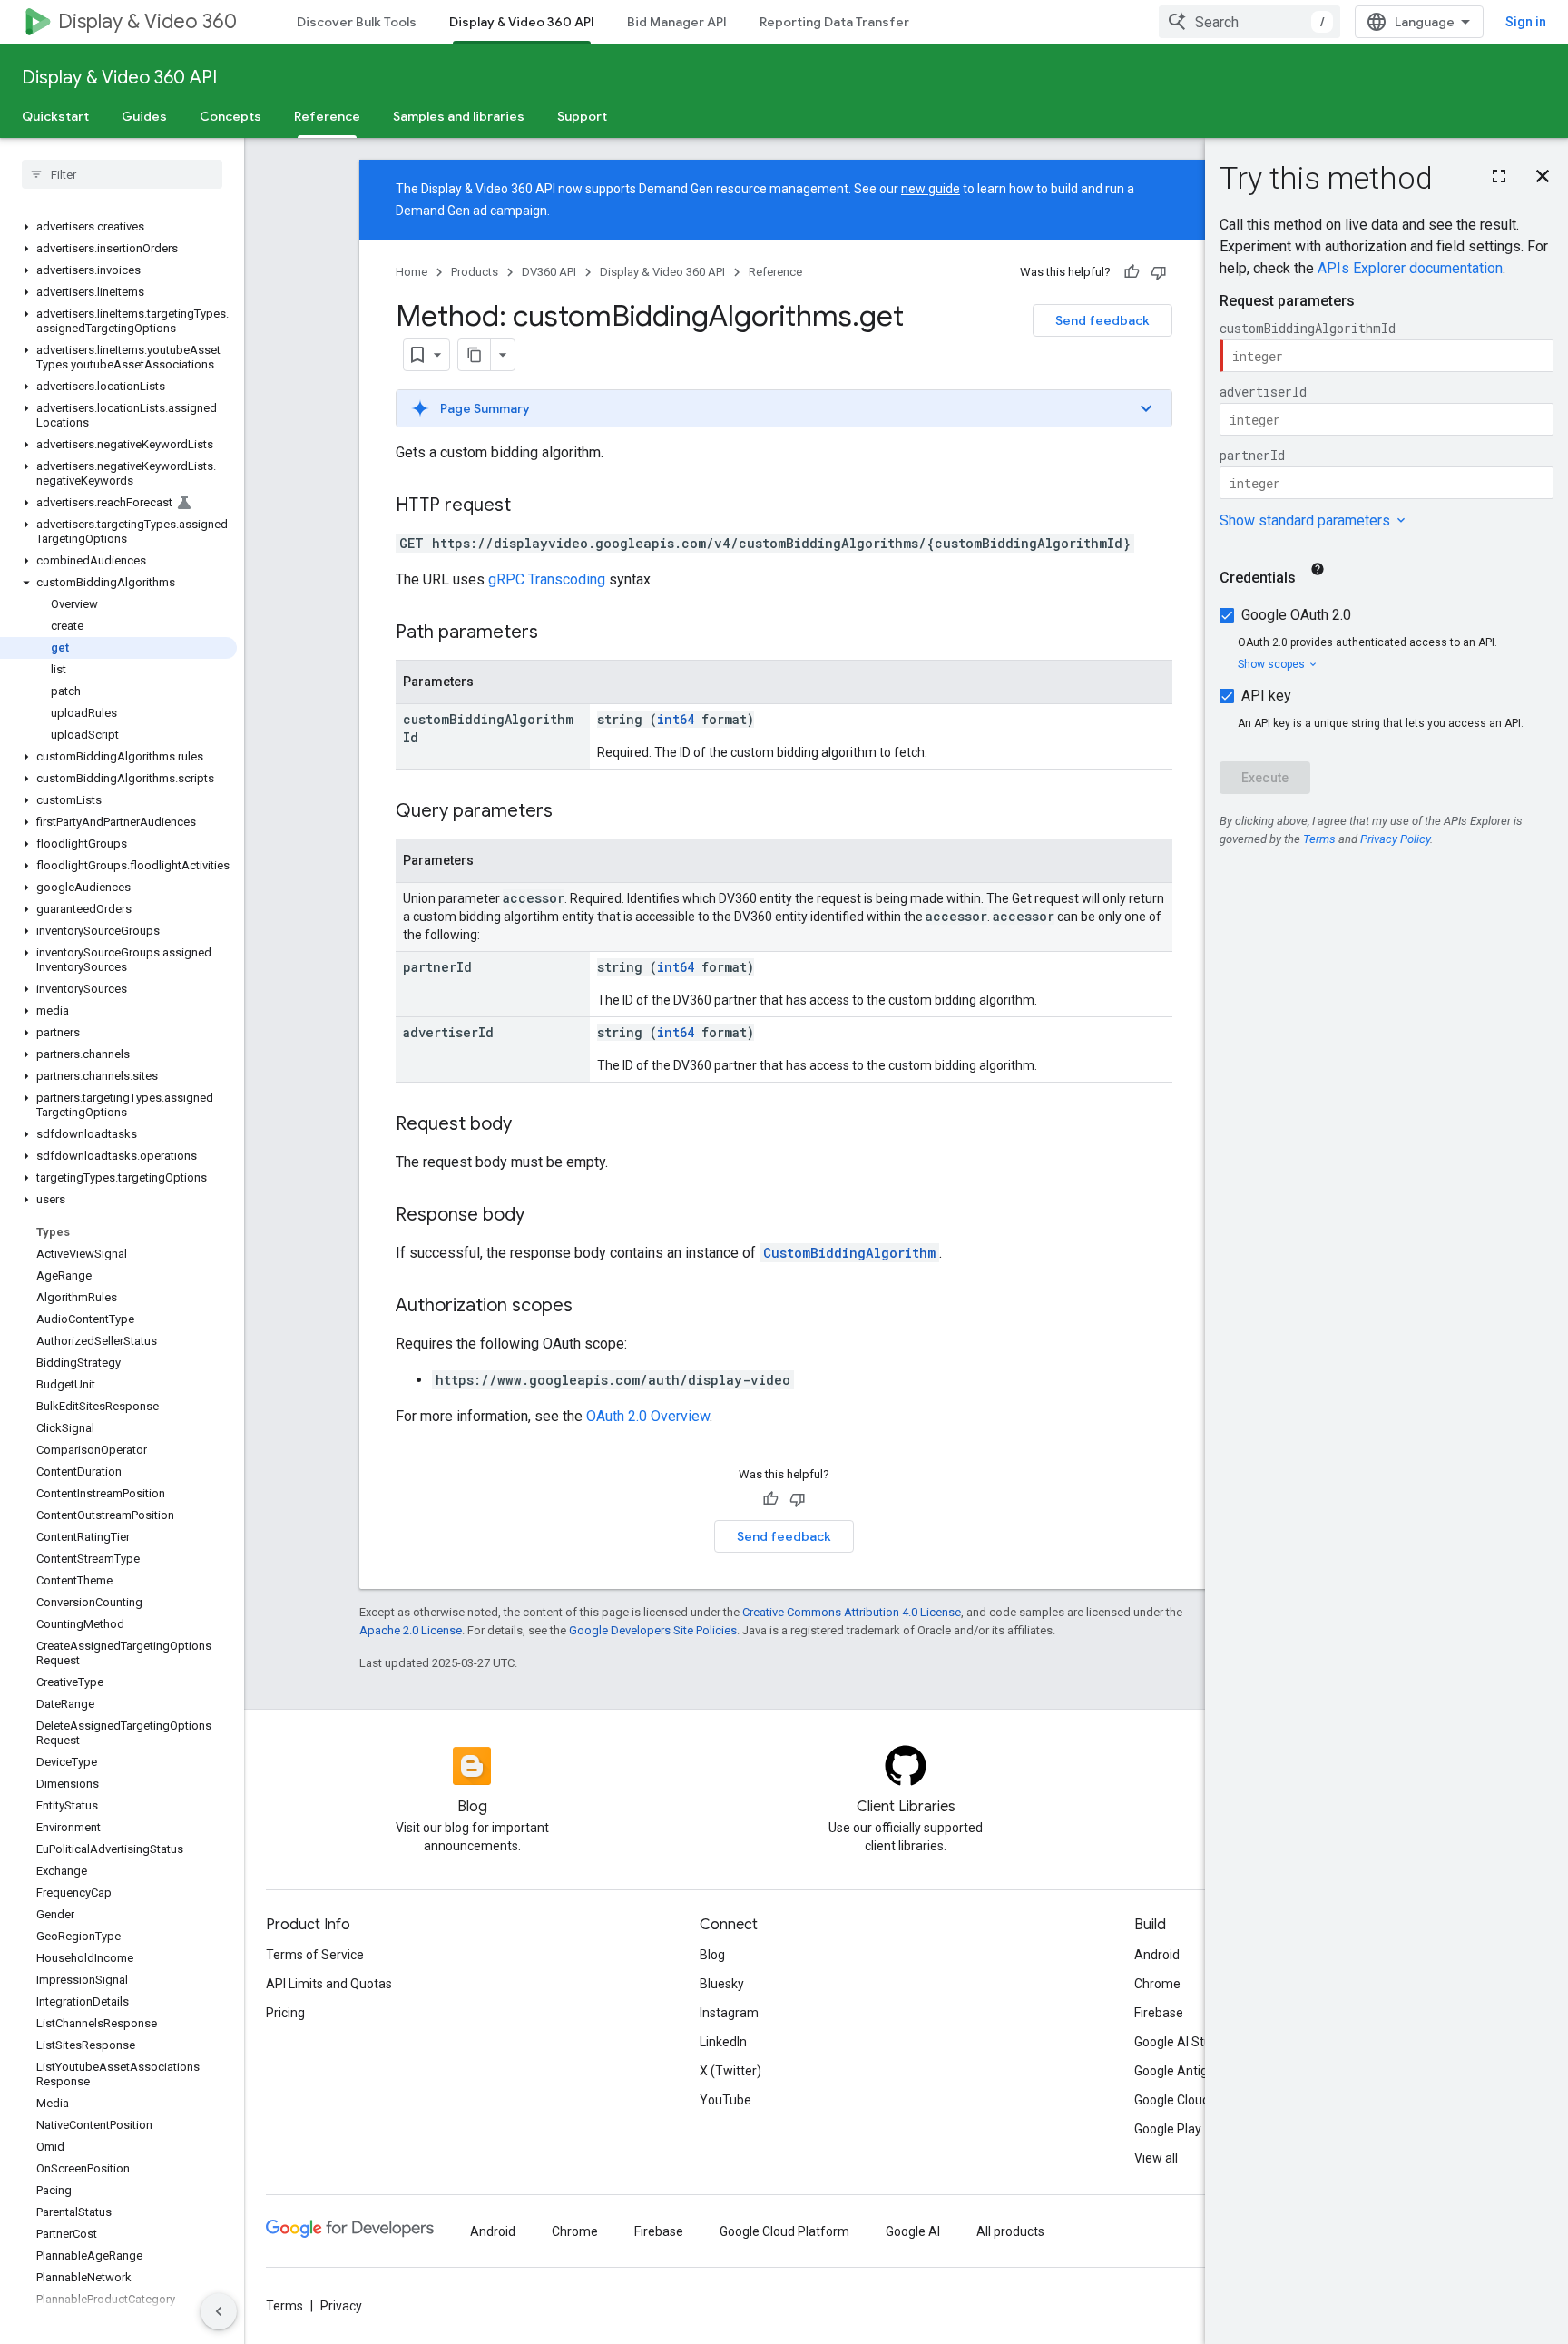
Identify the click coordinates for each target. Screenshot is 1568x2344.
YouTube (725, 2100)
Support (582, 116)
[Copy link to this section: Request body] (530, 1125)
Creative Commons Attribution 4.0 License (852, 1612)
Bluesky (722, 1984)
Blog (712, 1955)
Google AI (913, 2231)
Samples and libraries (459, 116)
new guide (931, 189)
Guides (144, 116)
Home (412, 272)
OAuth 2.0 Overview (648, 1416)
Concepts (230, 116)
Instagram (729, 2013)
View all (1156, 2158)
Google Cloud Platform (784, 2231)
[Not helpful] (1159, 272)
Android (1157, 1955)
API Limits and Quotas (329, 1984)
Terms (284, 2306)
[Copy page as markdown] (475, 355)
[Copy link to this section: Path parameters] (556, 633)
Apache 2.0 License (411, 1630)
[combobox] (1249, 22)
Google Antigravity (1187, 2071)
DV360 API (549, 272)
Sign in (1526, 22)
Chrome (1157, 1984)
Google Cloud (1172, 2100)
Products (475, 272)
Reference (327, 116)
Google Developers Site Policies (653, 1630)
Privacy (341, 2306)
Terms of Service (315, 1955)
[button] (118, 227)
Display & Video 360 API (522, 22)
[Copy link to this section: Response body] (543, 1216)
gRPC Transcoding (547, 579)
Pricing (285, 2013)
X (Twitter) (730, 2071)
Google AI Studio (1181, 2042)
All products (1010, 2231)
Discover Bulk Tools (357, 22)
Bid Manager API (677, 22)
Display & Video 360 (147, 21)
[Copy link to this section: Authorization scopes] (591, 1307)
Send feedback (1102, 320)
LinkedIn (723, 2042)
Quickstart (55, 116)
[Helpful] (1132, 272)
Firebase (1159, 2013)
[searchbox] (122, 174)
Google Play (1168, 2129)
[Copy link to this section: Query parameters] (571, 812)
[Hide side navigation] (219, 2311)
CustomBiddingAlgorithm (849, 1253)
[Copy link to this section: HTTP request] (529, 506)
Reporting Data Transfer (834, 22)
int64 (676, 719)
